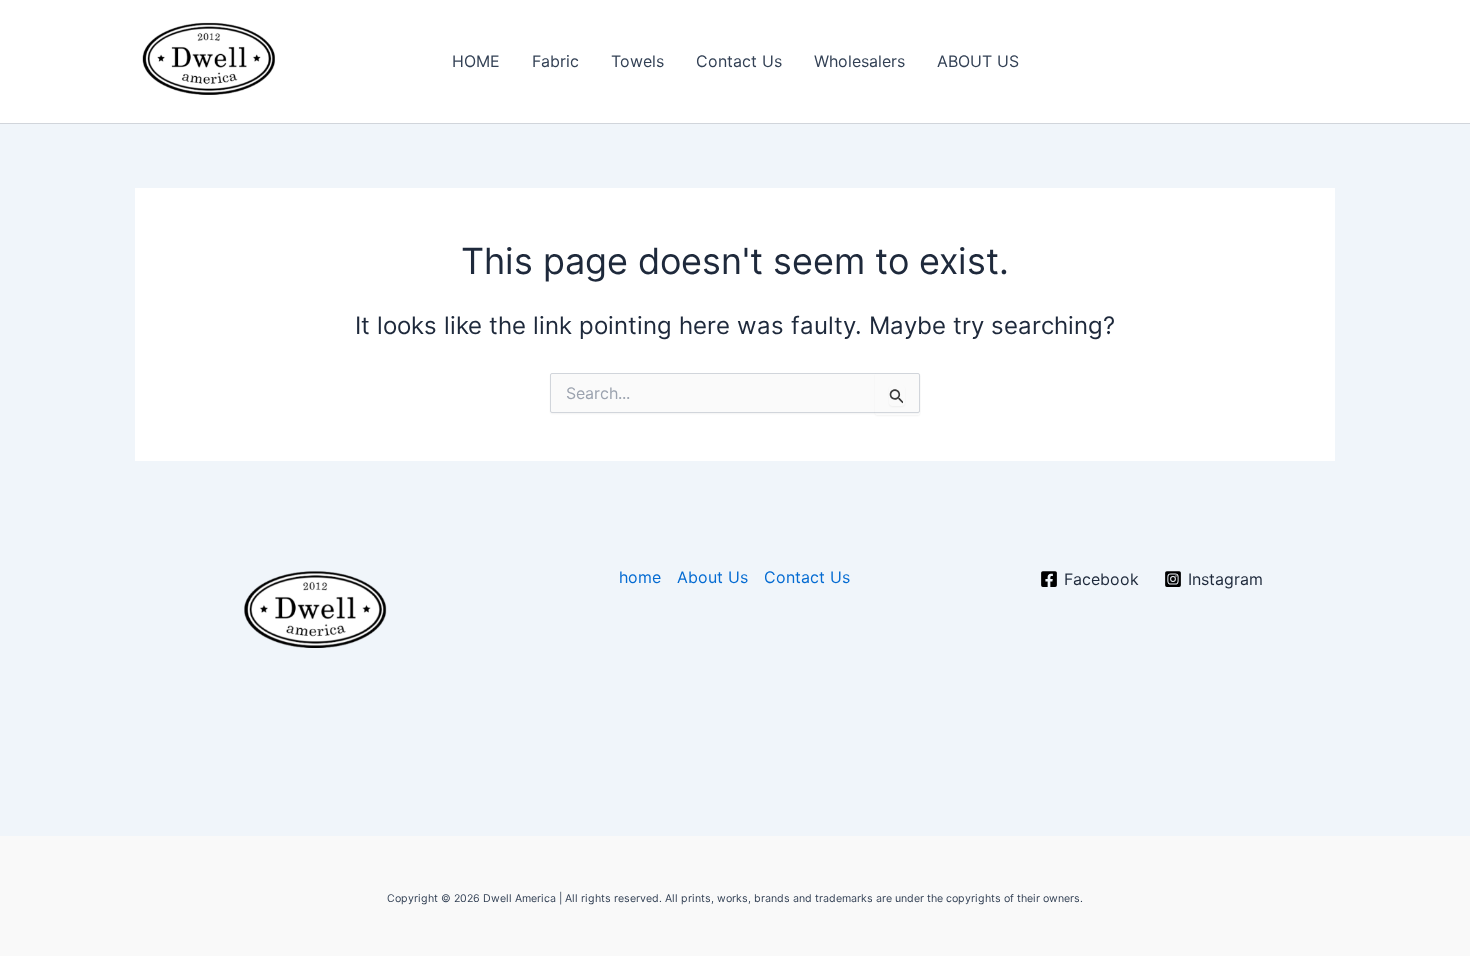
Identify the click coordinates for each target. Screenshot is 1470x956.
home (640, 577)
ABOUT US (978, 61)
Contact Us (739, 61)
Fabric (555, 61)
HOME (476, 61)
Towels (637, 61)
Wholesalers (859, 61)
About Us (712, 577)
